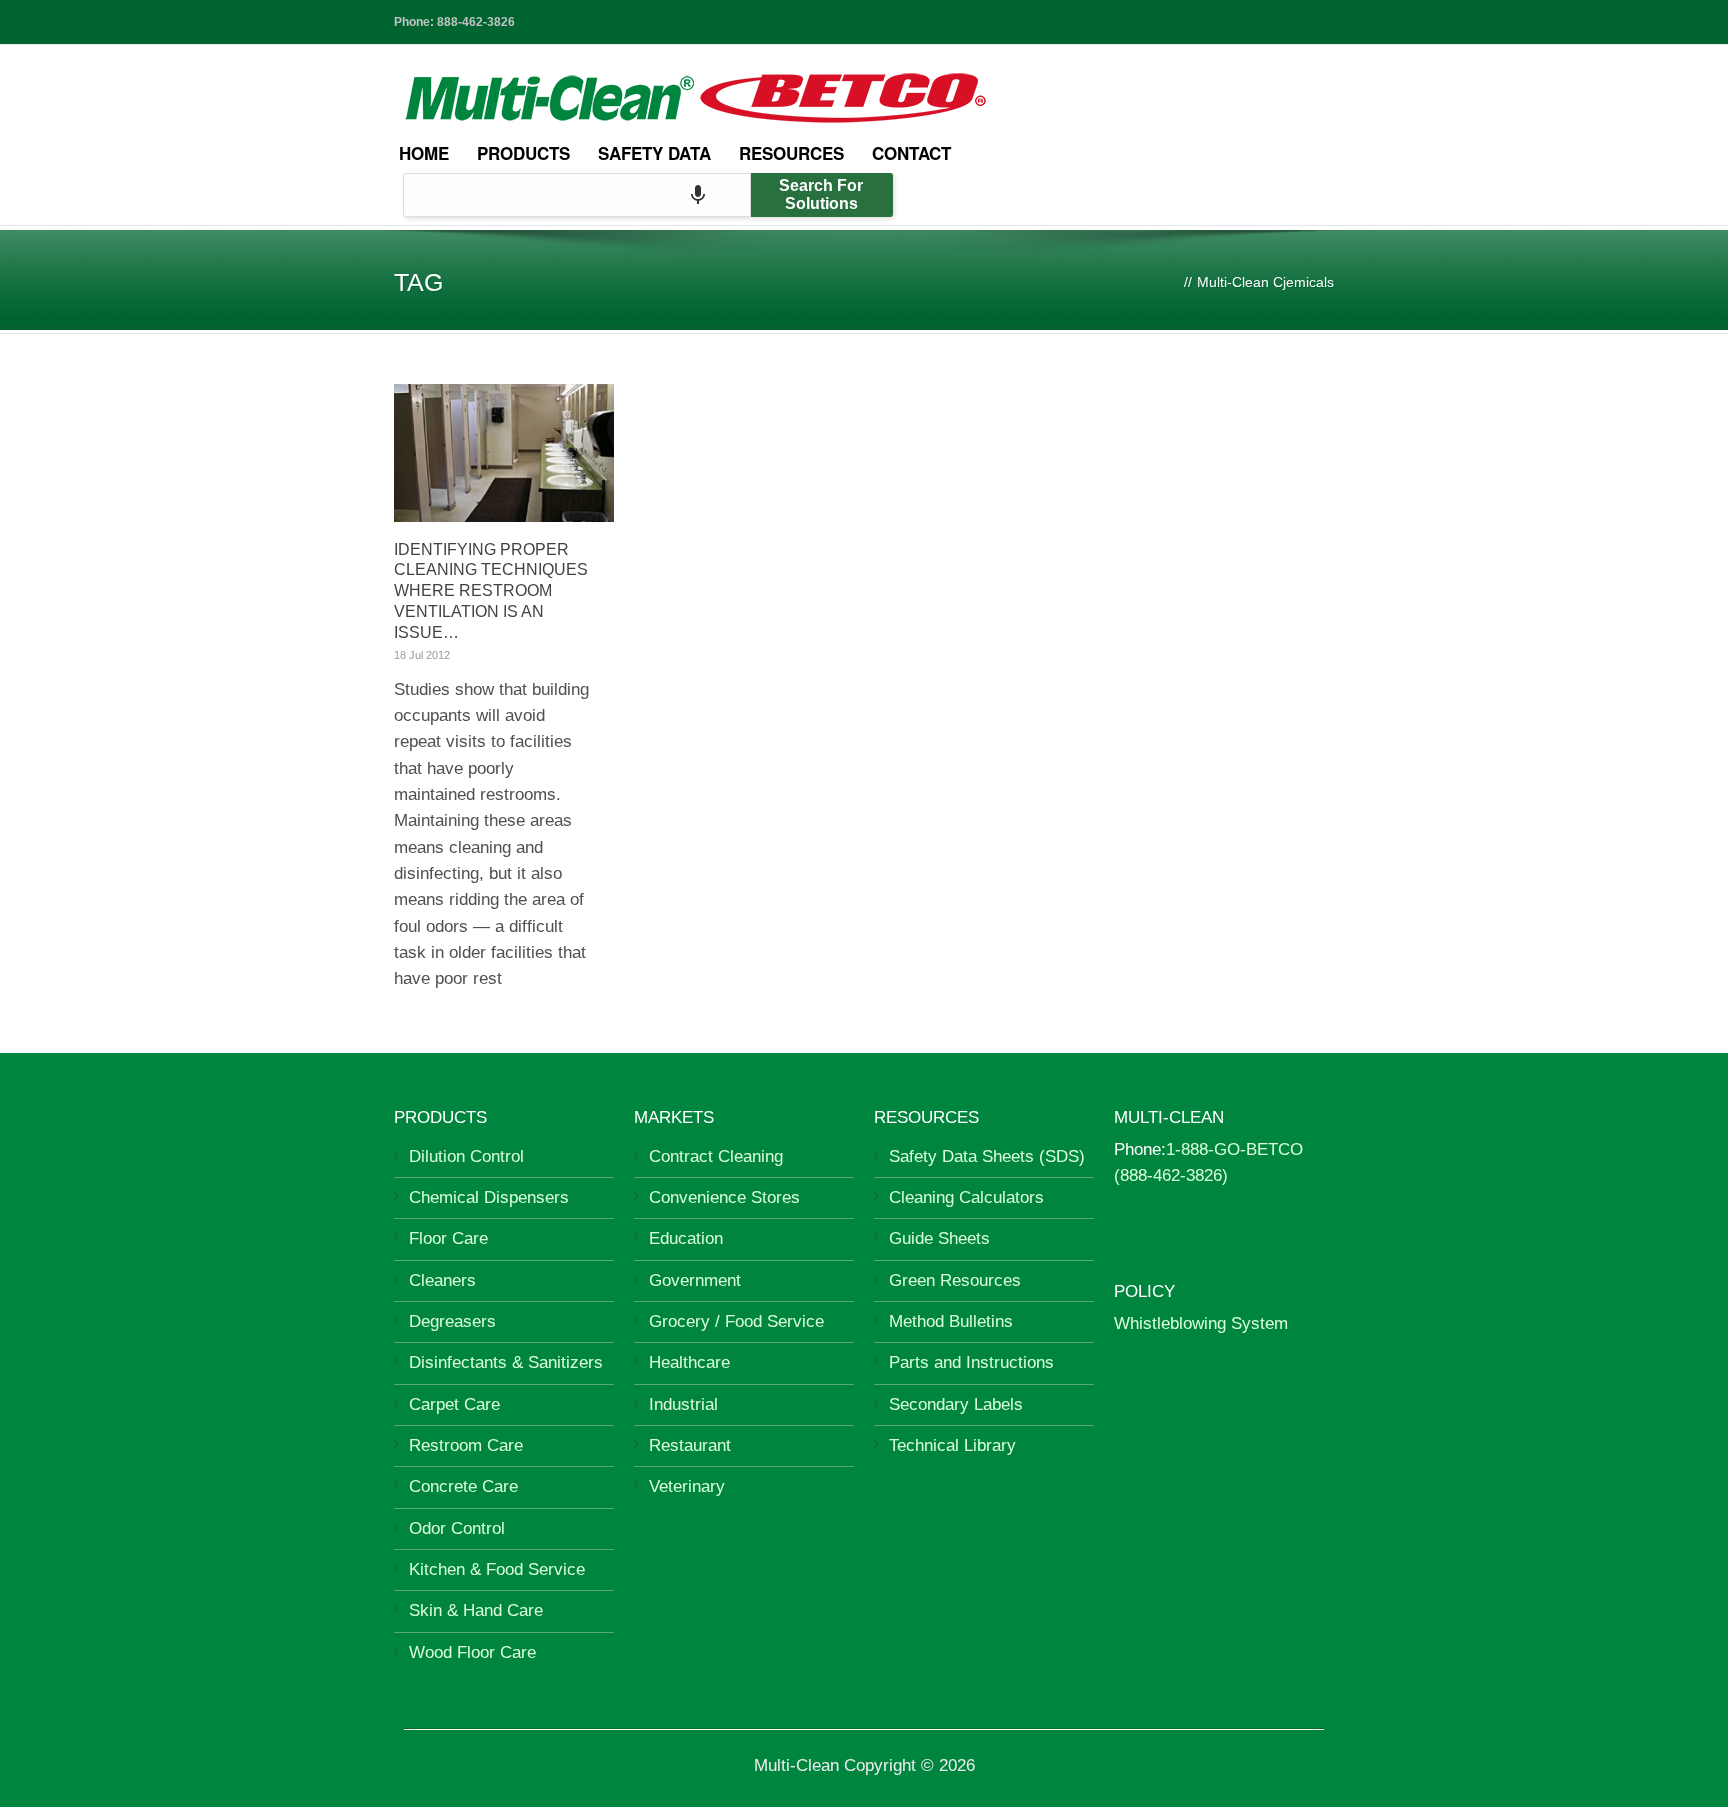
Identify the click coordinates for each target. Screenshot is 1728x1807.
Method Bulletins (951, 1321)
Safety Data (654, 153)
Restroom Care (466, 1445)
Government (695, 1280)
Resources (791, 153)
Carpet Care (454, 1404)
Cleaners (442, 1280)
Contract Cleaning (716, 1156)
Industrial (683, 1404)
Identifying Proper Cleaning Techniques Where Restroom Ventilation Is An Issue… (491, 591)
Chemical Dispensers (489, 1197)
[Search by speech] (698, 195)
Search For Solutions (821, 194)
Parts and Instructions (971, 1362)
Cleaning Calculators (966, 1197)
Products (523, 153)
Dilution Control (466, 1156)
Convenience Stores (724, 1197)
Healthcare (689, 1362)
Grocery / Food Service (736, 1321)
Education (686, 1238)
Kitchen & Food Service (497, 1569)
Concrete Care (463, 1486)
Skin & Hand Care (476, 1610)
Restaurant (690, 1445)
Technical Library (952, 1445)
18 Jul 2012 (422, 655)
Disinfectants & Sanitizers (506, 1362)
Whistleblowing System (1201, 1323)
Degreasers (452, 1321)
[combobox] (577, 195)
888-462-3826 (476, 22)
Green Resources (955, 1280)
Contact (911, 153)
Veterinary (687, 1486)
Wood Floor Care (472, 1652)
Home (424, 153)
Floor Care (448, 1238)
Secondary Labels (956, 1404)
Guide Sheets (939, 1238)
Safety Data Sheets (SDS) (987, 1156)
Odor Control (457, 1528)
